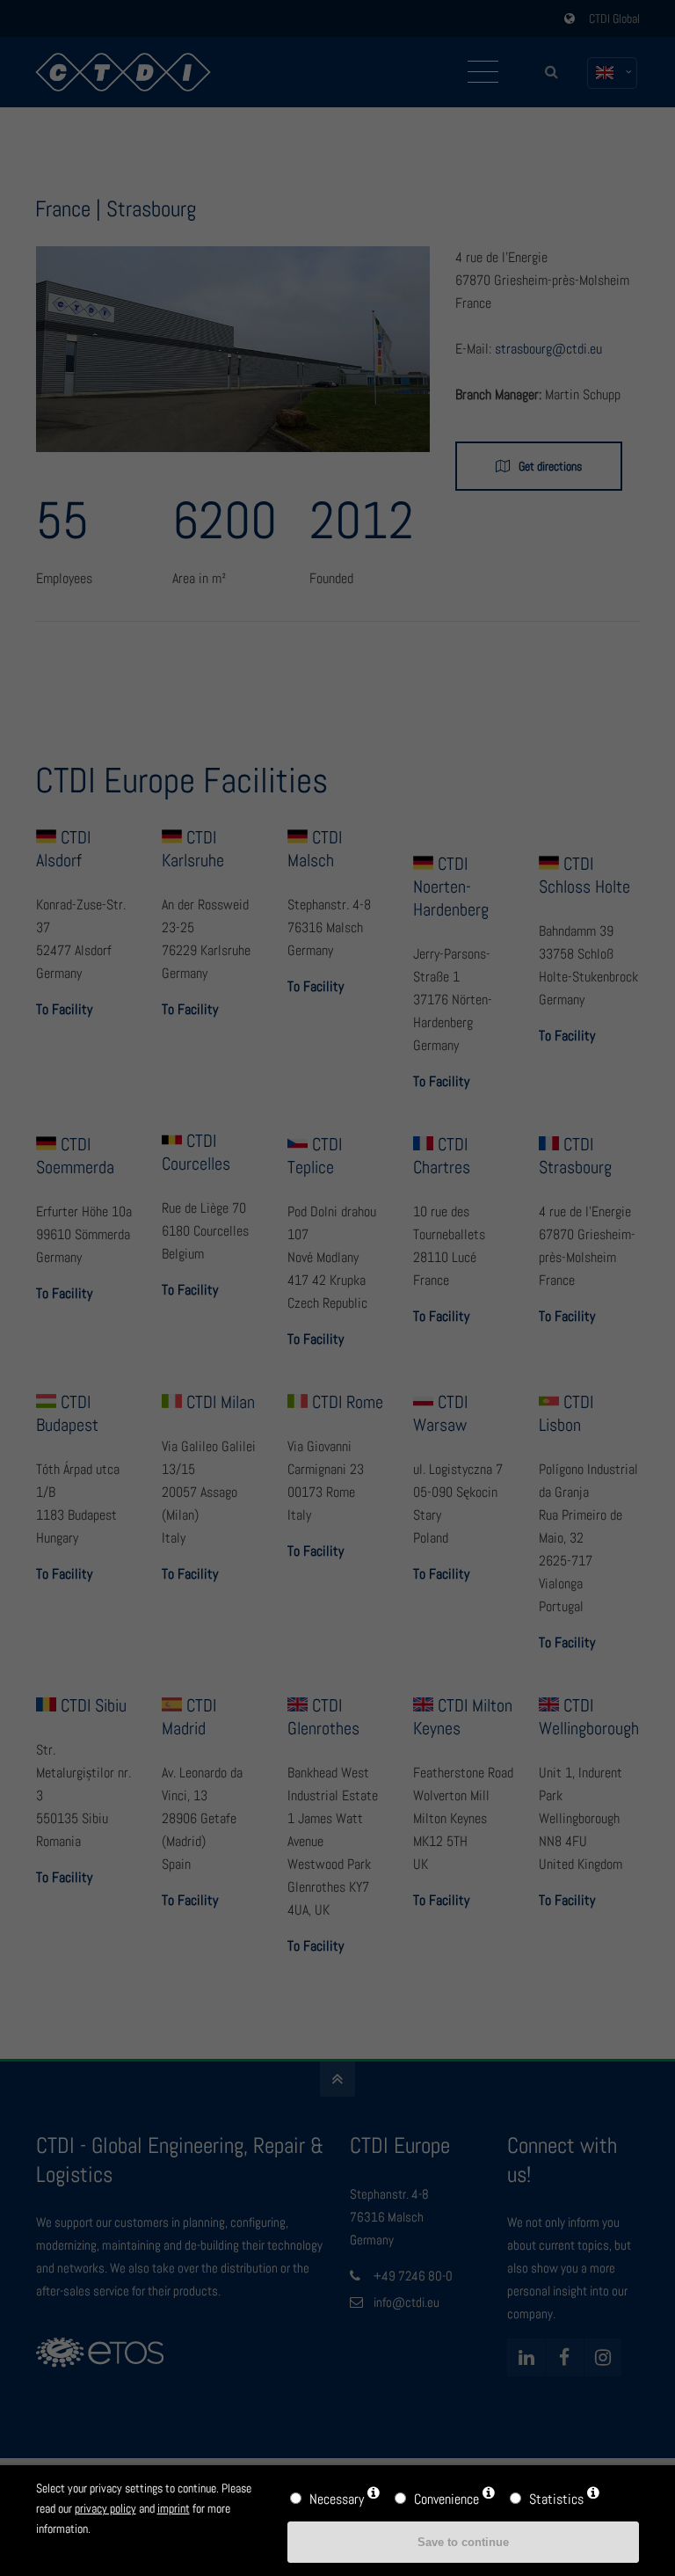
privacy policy (105, 2508)
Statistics (556, 2499)
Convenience (446, 2499)
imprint (174, 2508)
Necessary (337, 2499)
